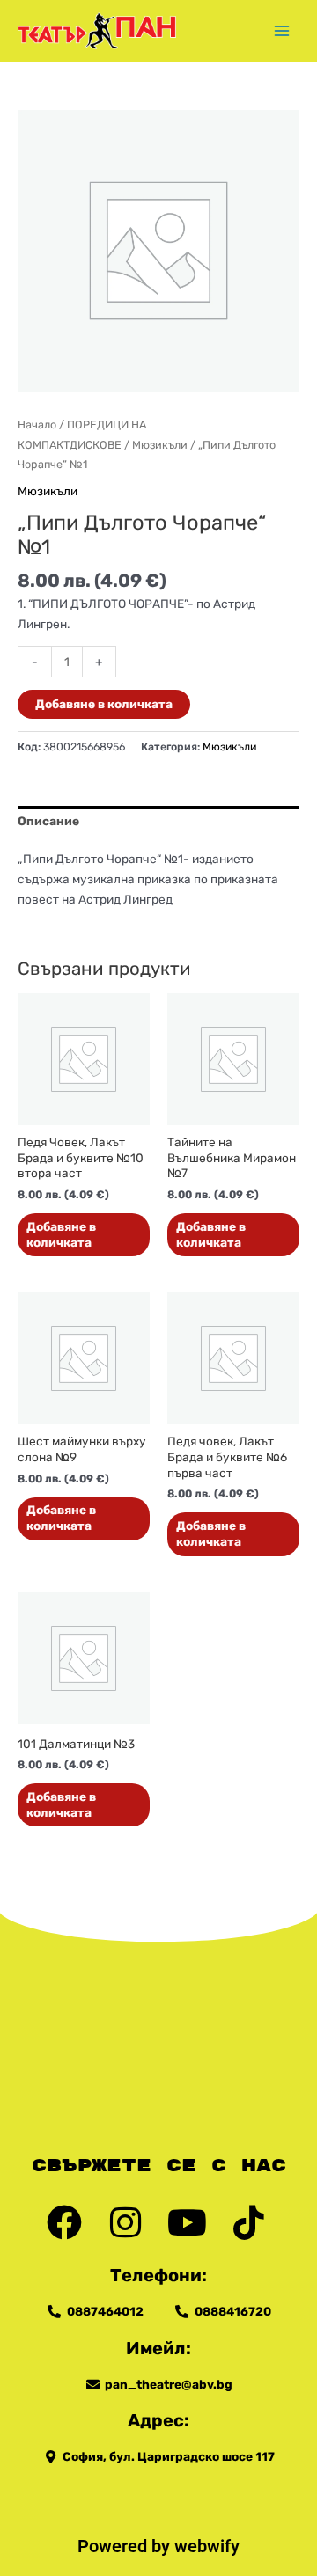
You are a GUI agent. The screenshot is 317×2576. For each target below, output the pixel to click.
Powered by (126, 2546)
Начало (37, 424)
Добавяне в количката (104, 704)
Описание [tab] (48, 821)
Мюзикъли (160, 445)
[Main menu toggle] (282, 30)
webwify (207, 2546)
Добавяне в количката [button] (61, 1234)
